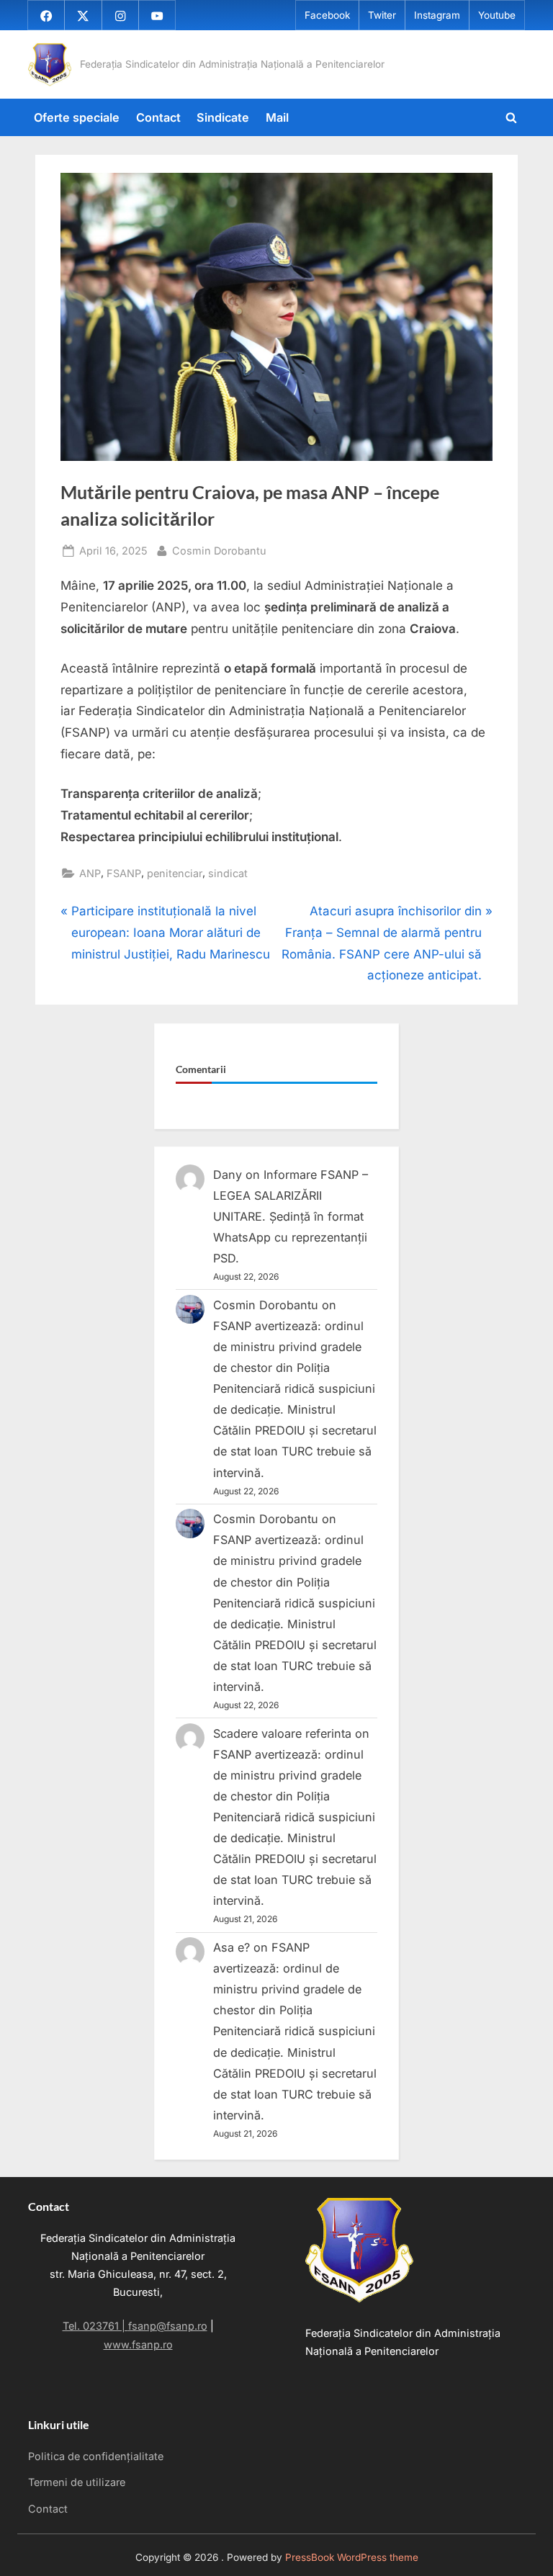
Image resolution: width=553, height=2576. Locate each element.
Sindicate (223, 117)
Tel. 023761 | (95, 2326)
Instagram (437, 15)
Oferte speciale (77, 117)
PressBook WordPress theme (352, 2557)
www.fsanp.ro (138, 2344)
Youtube (497, 15)
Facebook (327, 15)
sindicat (228, 873)
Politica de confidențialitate (96, 2456)
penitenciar (175, 873)
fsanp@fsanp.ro (168, 2326)
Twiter (382, 15)
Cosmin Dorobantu (219, 550)
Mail (277, 117)
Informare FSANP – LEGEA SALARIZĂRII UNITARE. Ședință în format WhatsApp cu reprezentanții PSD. (291, 1216)
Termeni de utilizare (77, 2482)
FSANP (124, 873)
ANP (90, 873)
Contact (158, 117)
